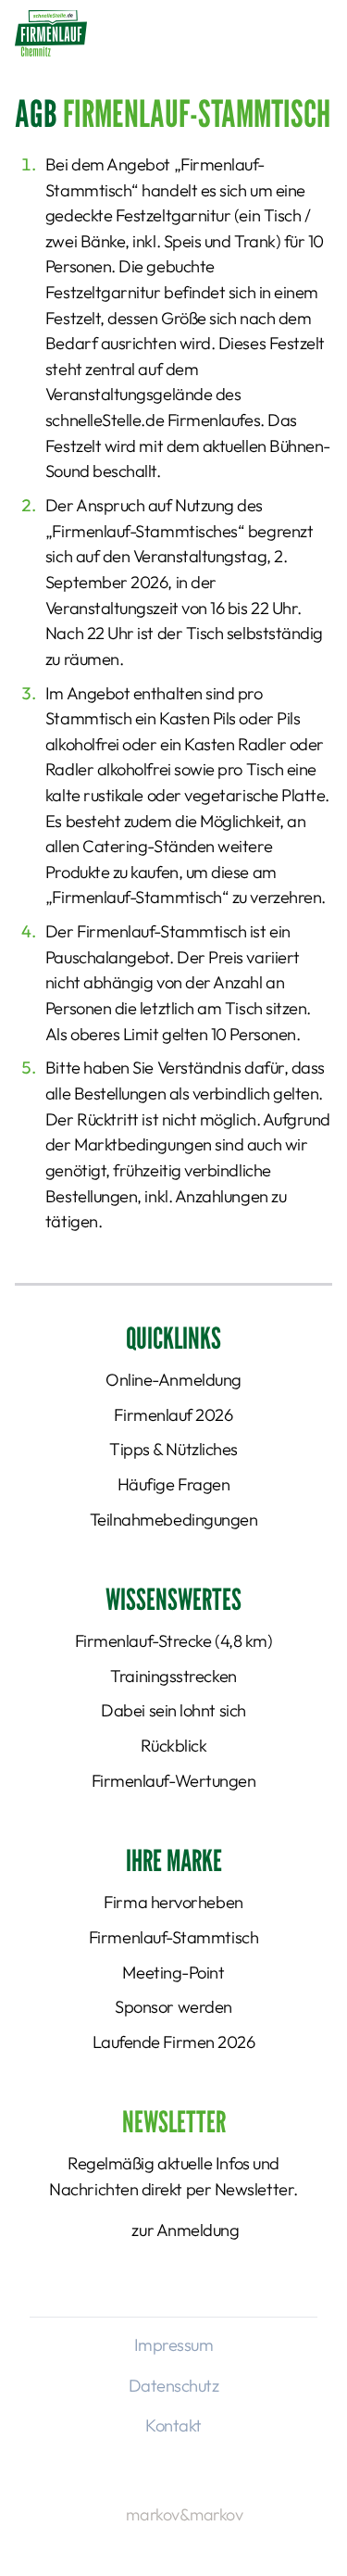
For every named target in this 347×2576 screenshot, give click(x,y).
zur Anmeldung (185, 2230)
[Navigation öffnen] (312, 32)
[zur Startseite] (51, 33)
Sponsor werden (173, 2007)
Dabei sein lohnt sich (173, 1710)
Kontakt (173, 2425)
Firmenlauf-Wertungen (174, 1781)
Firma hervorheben (173, 1902)
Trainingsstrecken (173, 1676)
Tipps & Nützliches (173, 1449)
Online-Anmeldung (173, 1380)
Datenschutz (174, 2386)
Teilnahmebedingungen (174, 1520)
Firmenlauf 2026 (173, 1415)
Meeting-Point (173, 1973)
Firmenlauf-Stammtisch (173, 1937)
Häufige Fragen (174, 1484)
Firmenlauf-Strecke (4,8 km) (174, 1641)
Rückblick (174, 1746)
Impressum (174, 2345)
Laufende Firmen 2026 (174, 2042)
